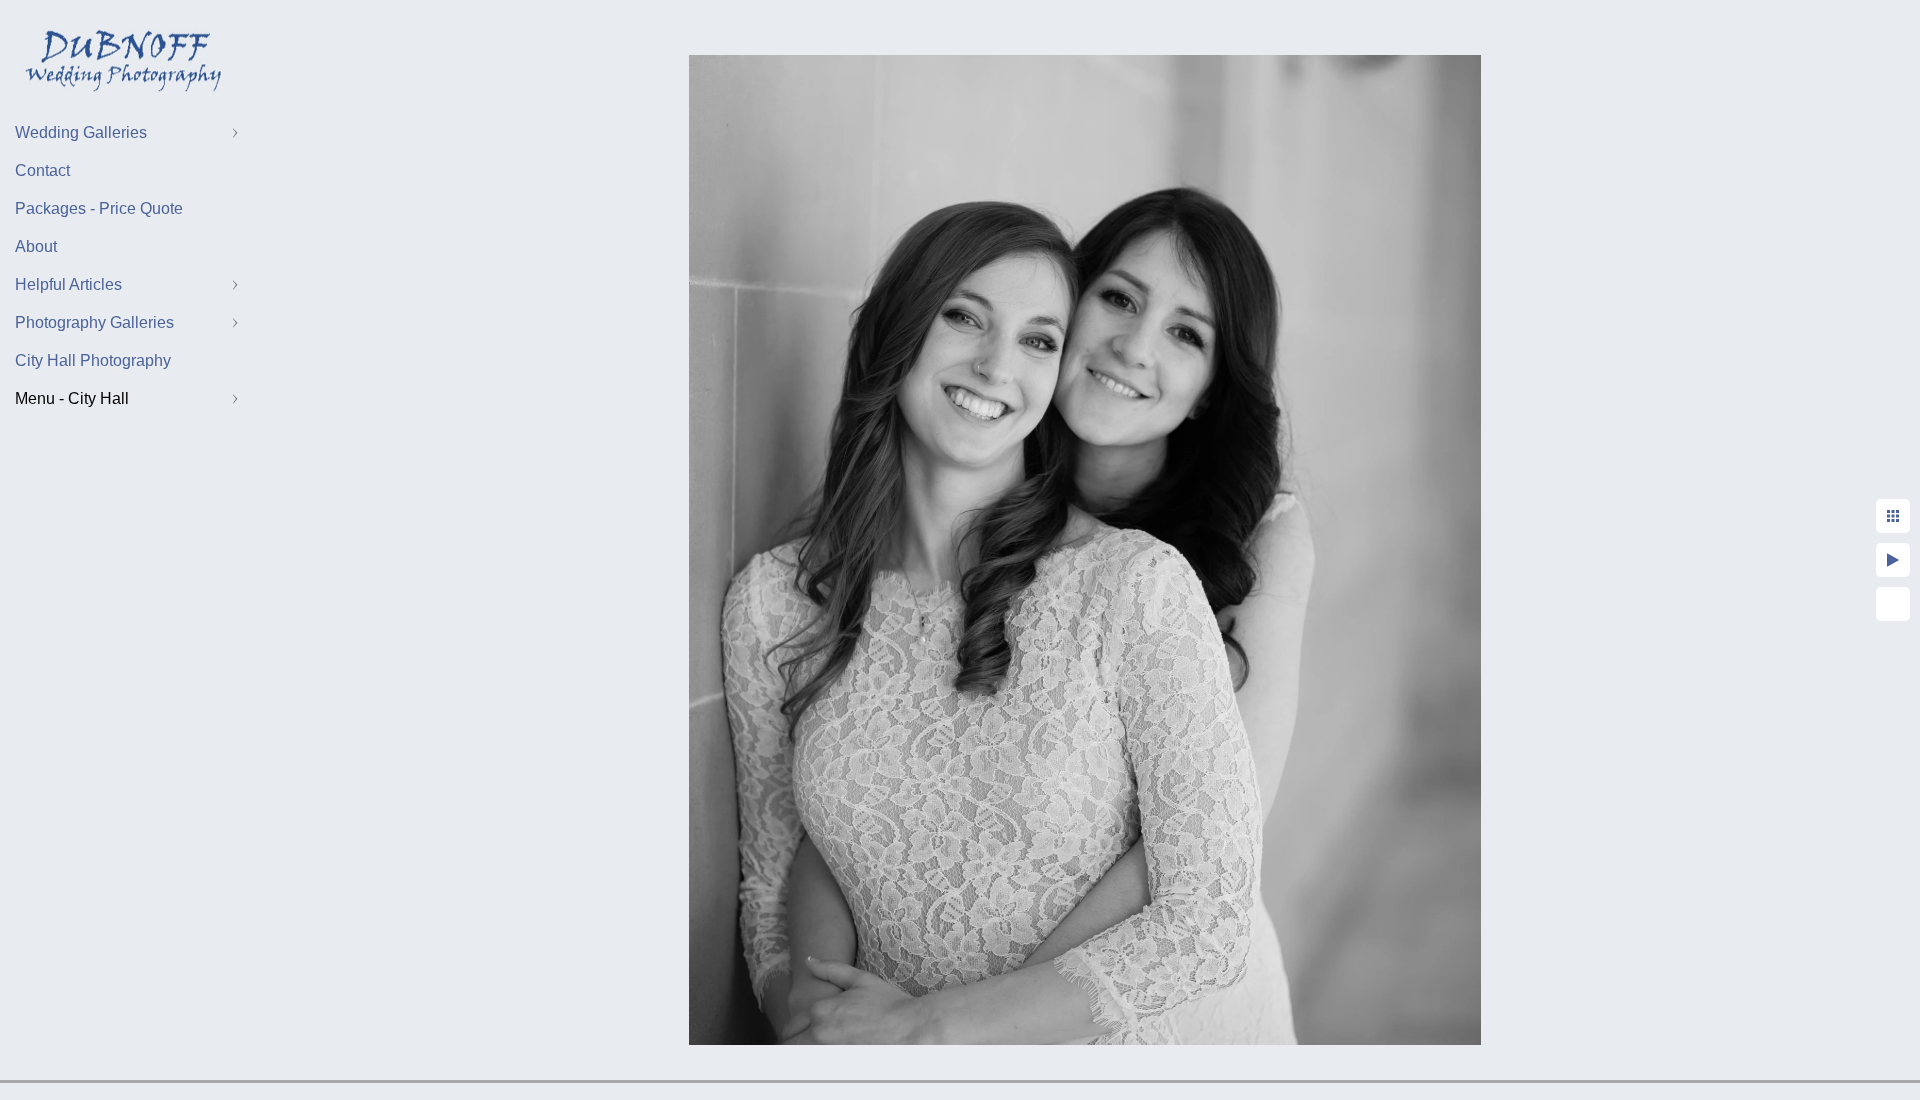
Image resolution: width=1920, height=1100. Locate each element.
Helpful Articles (68, 284)
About (36, 246)
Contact (42, 170)
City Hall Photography (93, 360)
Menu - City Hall (72, 398)
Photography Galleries (94, 322)
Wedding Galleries (81, 132)
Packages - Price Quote (99, 208)
